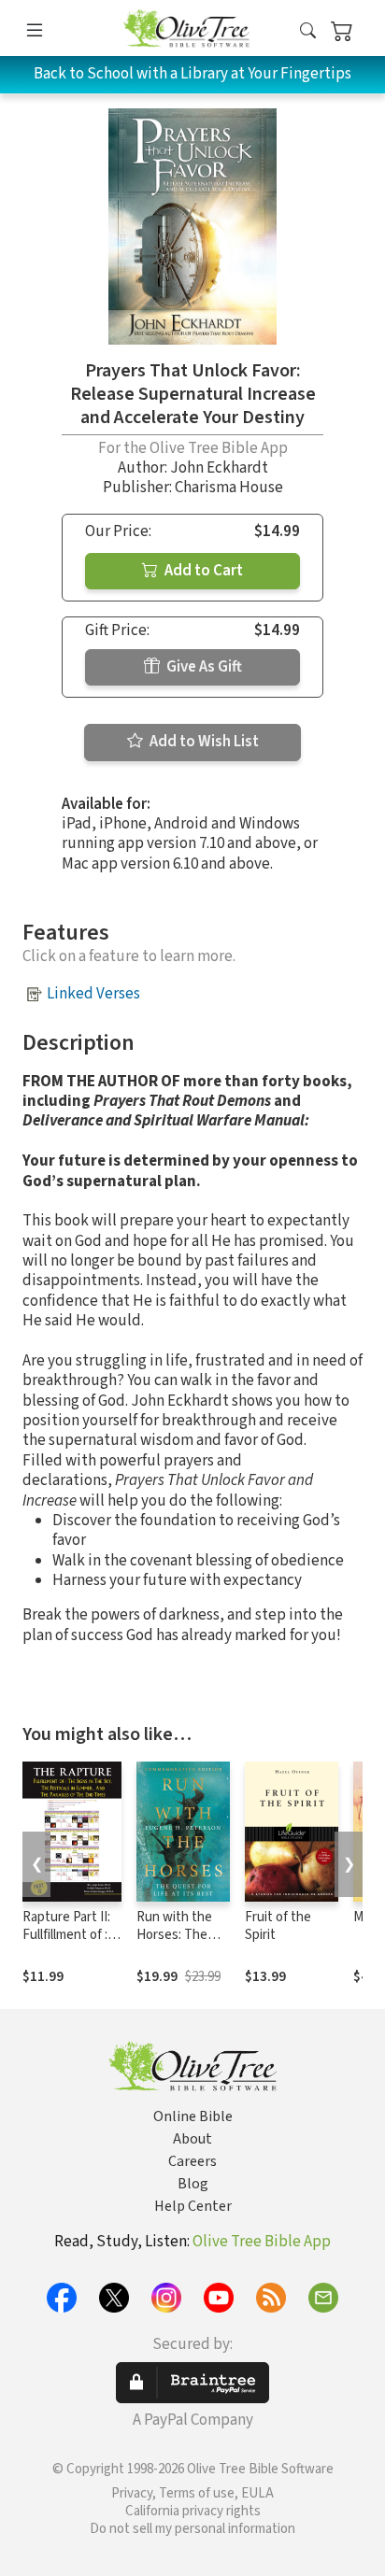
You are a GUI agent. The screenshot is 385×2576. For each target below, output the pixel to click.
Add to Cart (202, 571)
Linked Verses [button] (93, 994)
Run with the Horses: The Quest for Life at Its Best (177, 1944)
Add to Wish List (203, 742)
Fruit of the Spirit (278, 1926)
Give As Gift (203, 667)
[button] (308, 31)
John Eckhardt (219, 468)
